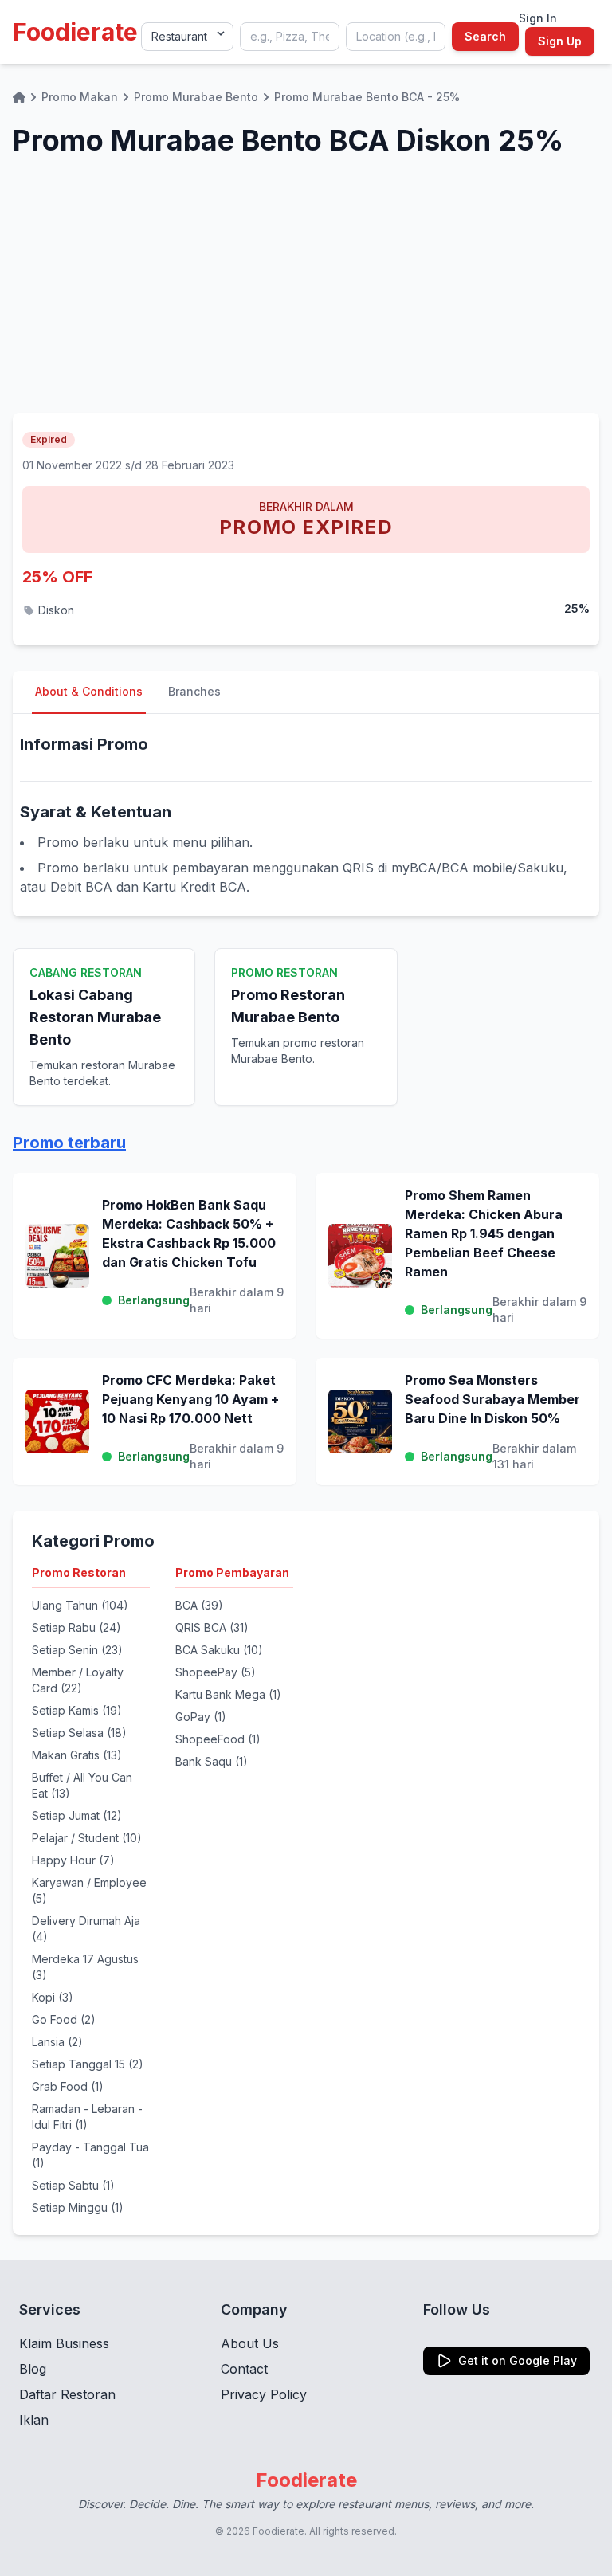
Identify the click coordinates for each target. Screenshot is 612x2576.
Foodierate (75, 32)
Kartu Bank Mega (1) (228, 1694)
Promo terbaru (69, 1143)
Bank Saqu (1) (212, 1761)
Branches (194, 691)
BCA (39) (199, 1605)
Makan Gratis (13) (77, 1755)
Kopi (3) (53, 1997)
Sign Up (560, 41)
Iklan (34, 2420)
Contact (244, 2369)
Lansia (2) (57, 2042)
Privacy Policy (264, 2394)
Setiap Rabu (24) (76, 1627)
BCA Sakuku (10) (219, 1650)
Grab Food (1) (68, 2086)
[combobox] (290, 37)
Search (485, 36)
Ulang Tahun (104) (80, 1605)
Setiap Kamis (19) (77, 1710)
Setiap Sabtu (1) (73, 2185)
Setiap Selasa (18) (79, 1733)
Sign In (538, 18)
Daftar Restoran (67, 2394)
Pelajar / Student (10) (87, 1838)
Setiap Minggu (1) (78, 2207)
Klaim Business (64, 2343)
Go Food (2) (64, 2019)
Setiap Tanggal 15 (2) (88, 2064)
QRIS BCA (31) (212, 1627)
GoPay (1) (201, 1717)
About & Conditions (89, 691)
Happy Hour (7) (73, 1860)
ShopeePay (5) (216, 1672)
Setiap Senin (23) (77, 1650)
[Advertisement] (306, 293)
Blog (33, 2369)
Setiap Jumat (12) (77, 1815)
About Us (250, 2343)
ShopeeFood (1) (218, 1739)
